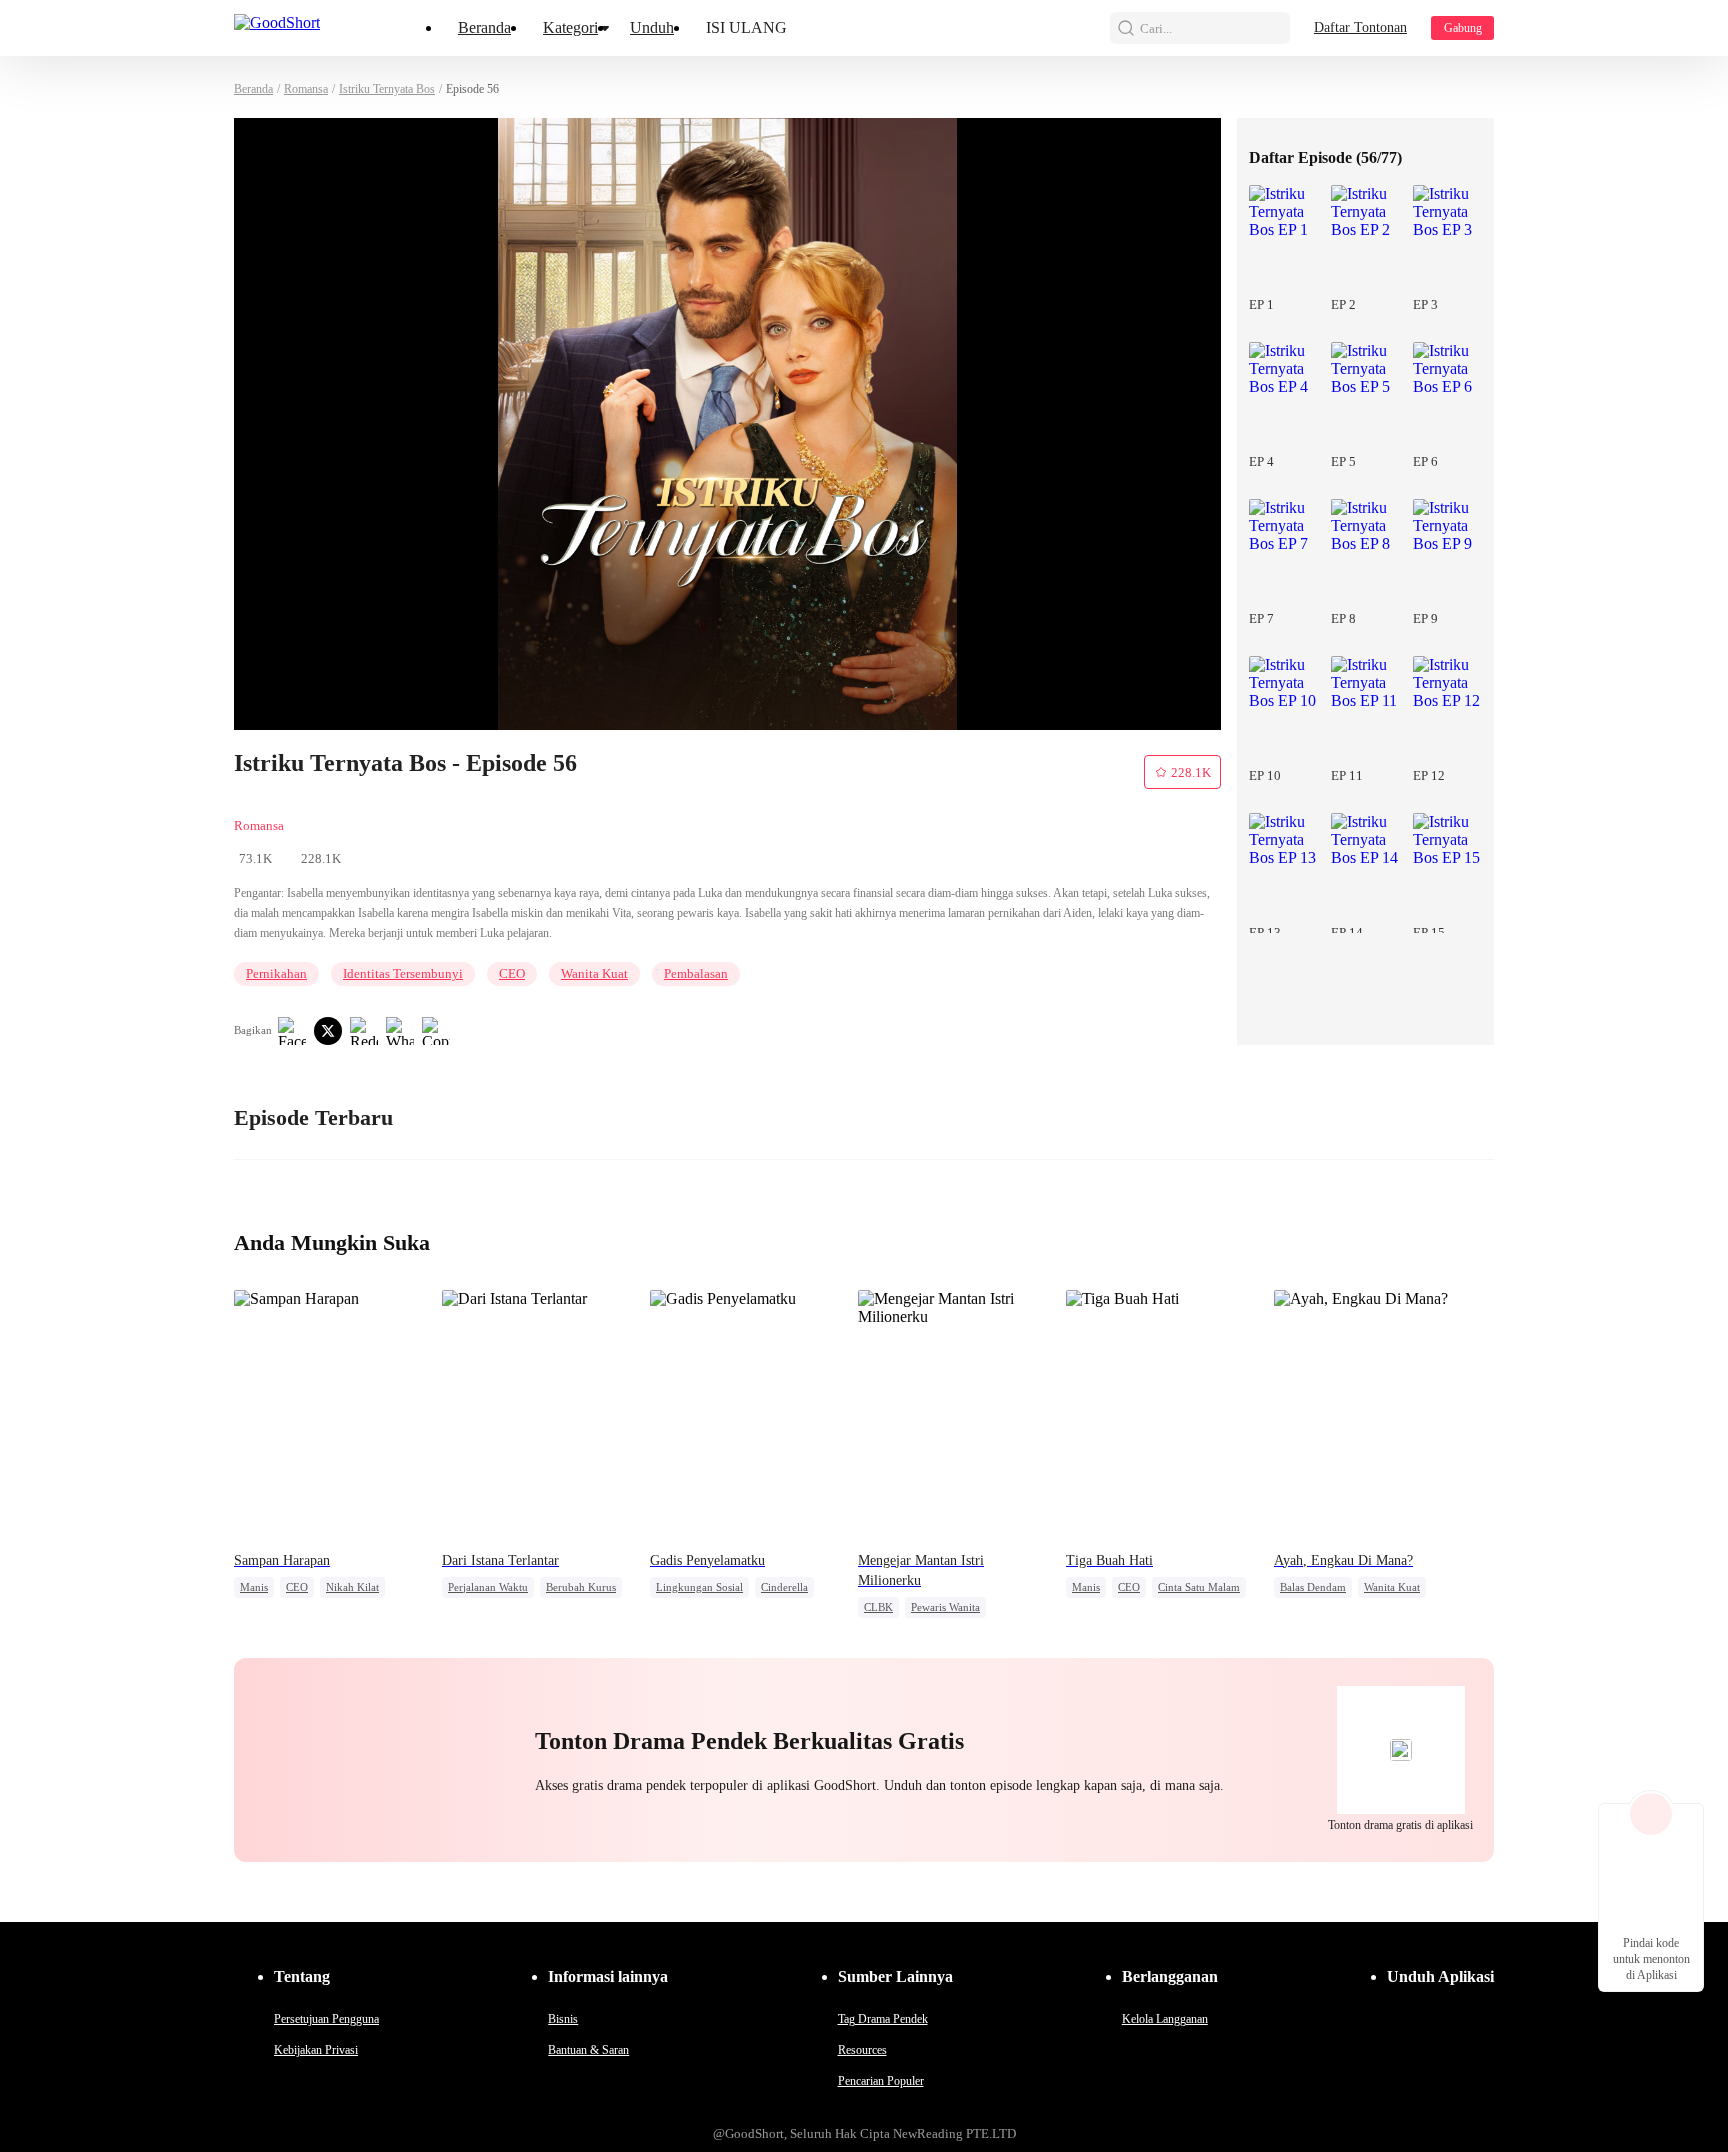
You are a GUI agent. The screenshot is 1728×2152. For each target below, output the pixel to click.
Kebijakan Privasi (316, 2050)
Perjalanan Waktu (488, 1587)
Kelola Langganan (1165, 2019)
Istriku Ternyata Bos (387, 89)
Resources (862, 2050)
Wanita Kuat (594, 973)
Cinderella (784, 1587)
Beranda (484, 27)
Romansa (306, 89)
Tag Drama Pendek (883, 2019)
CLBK (878, 1607)
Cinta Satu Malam (1199, 1587)
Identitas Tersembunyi (403, 973)
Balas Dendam (1313, 1587)
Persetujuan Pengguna (326, 2019)
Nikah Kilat (352, 1587)
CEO (512, 973)
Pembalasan (696, 973)
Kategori (570, 27)
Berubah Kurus (581, 1587)
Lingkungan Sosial (699, 1587)
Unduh (652, 27)
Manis (254, 1587)
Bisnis (563, 2019)
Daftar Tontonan (1360, 27)
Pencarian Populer (881, 2081)
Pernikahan (276, 973)
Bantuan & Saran (588, 2050)
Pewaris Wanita (945, 1607)
